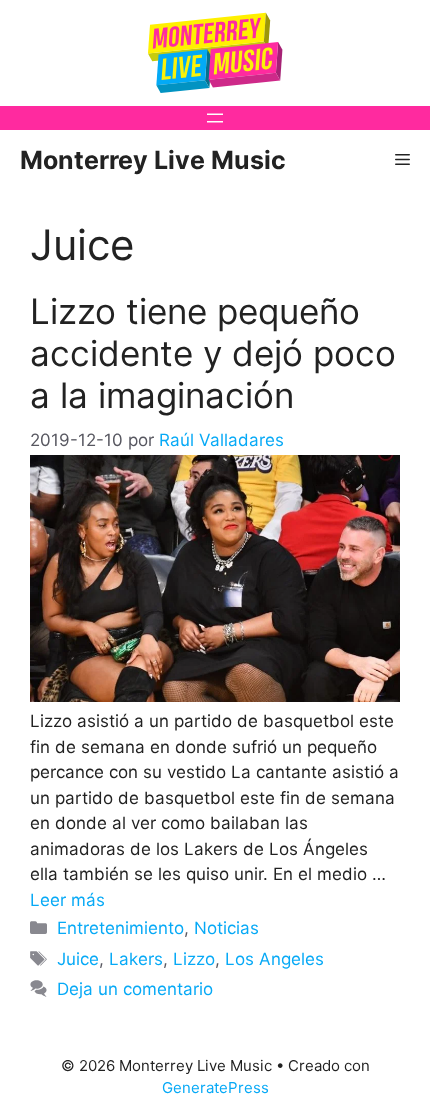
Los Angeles (274, 959)
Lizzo (194, 959)
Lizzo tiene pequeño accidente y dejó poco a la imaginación (213, 353)
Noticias (226, 928)
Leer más (67, 900)
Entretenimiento (120, 928)
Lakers (136, 959)
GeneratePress (215, 1087)
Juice (78, 959)
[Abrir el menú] (215, 118)
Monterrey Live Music (153, 160)
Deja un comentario (135, 989)
